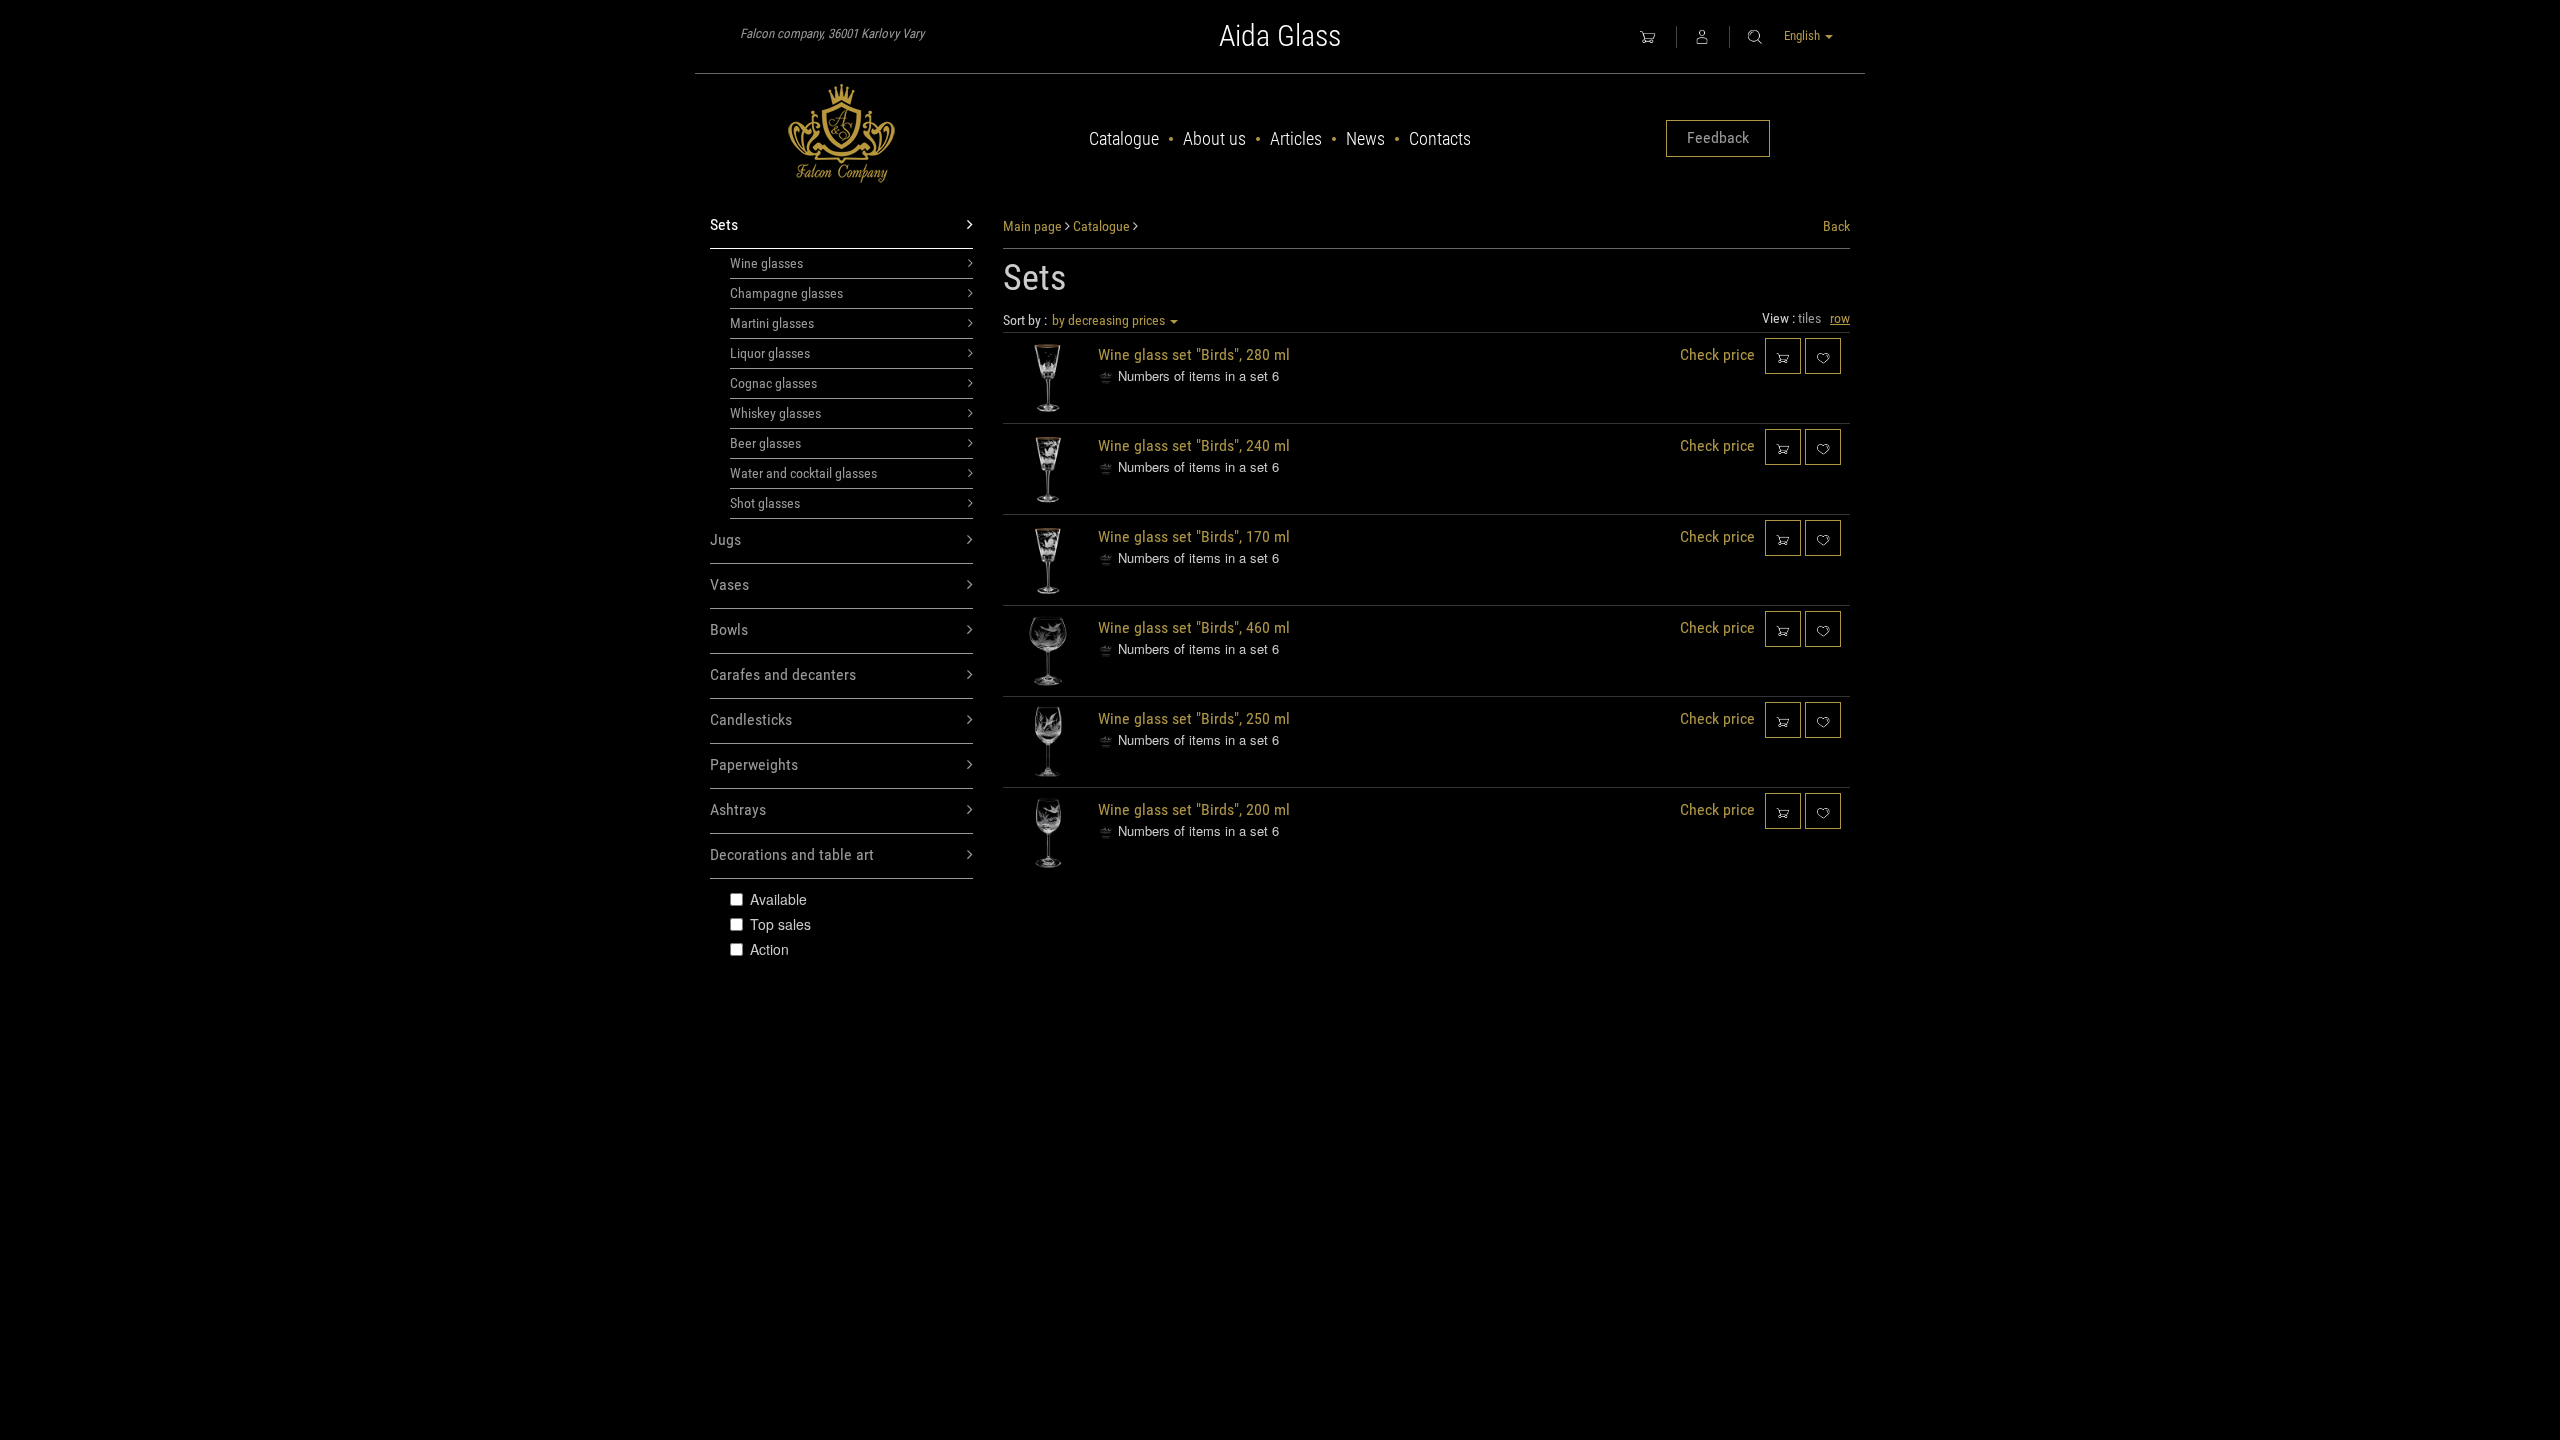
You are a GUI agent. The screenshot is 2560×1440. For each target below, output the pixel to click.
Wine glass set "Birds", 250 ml (1194, 718)
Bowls (729, 629)
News (1365, 138)
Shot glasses (765, 503)
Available (778, 899)
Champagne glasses (786, 293)
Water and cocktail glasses (803, 473)
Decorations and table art (792, 854)
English (1803, 35)
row (1840, 318)
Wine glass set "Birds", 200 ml (1194, 809)
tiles (1809, 318)
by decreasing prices (1110, 320)
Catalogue (1124, 138)
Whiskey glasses (775, 413)
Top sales (780, 924)
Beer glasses (765, 443)
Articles (1296, 138)
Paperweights (754, 764)
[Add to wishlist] (1823, 355)
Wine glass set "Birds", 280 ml (1194, 354)
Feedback (1718, 137)
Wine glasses (766, 263)
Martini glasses (772, 323)
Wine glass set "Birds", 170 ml (1194, 536)
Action (769, 949)
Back (1836, 226)
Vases (729, 584)
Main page (1032, 226)
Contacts (1440, 138)
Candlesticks (751, 719)
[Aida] (841, 134)
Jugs (725, 539)
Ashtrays (738, 809)
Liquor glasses (770, 353)
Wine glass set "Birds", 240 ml (1194, 445)
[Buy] (1783, 355)
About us (1214, 138)
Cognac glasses (773, 383)
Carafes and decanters (783, 674)
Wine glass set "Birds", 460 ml (1194, 627)
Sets (724, 224)
